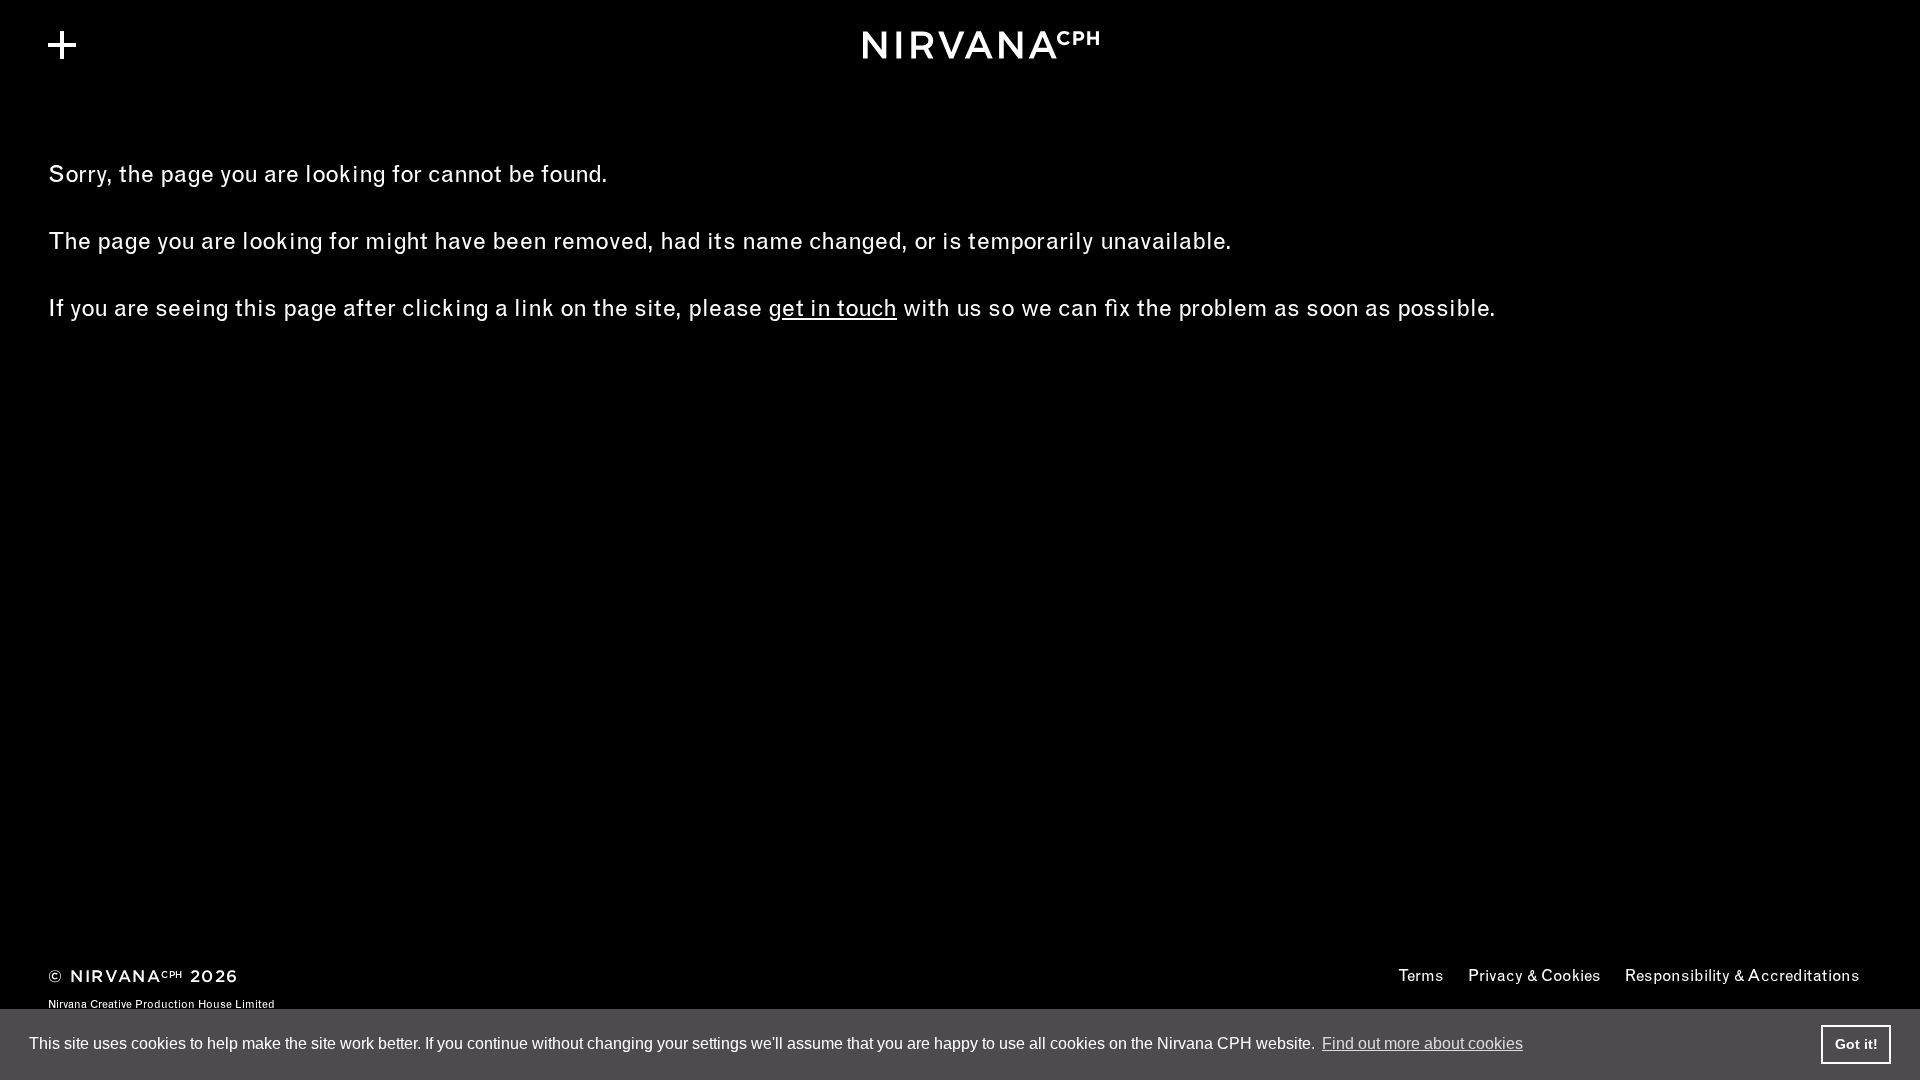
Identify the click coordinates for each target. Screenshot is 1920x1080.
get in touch (832, 311)
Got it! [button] (1856, 1044)
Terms (1421, 977)
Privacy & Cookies (1534, 977)
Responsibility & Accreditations (1742, 977)
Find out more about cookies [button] (1422, 1043)
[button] (62, 45)
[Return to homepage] (960, 45)
